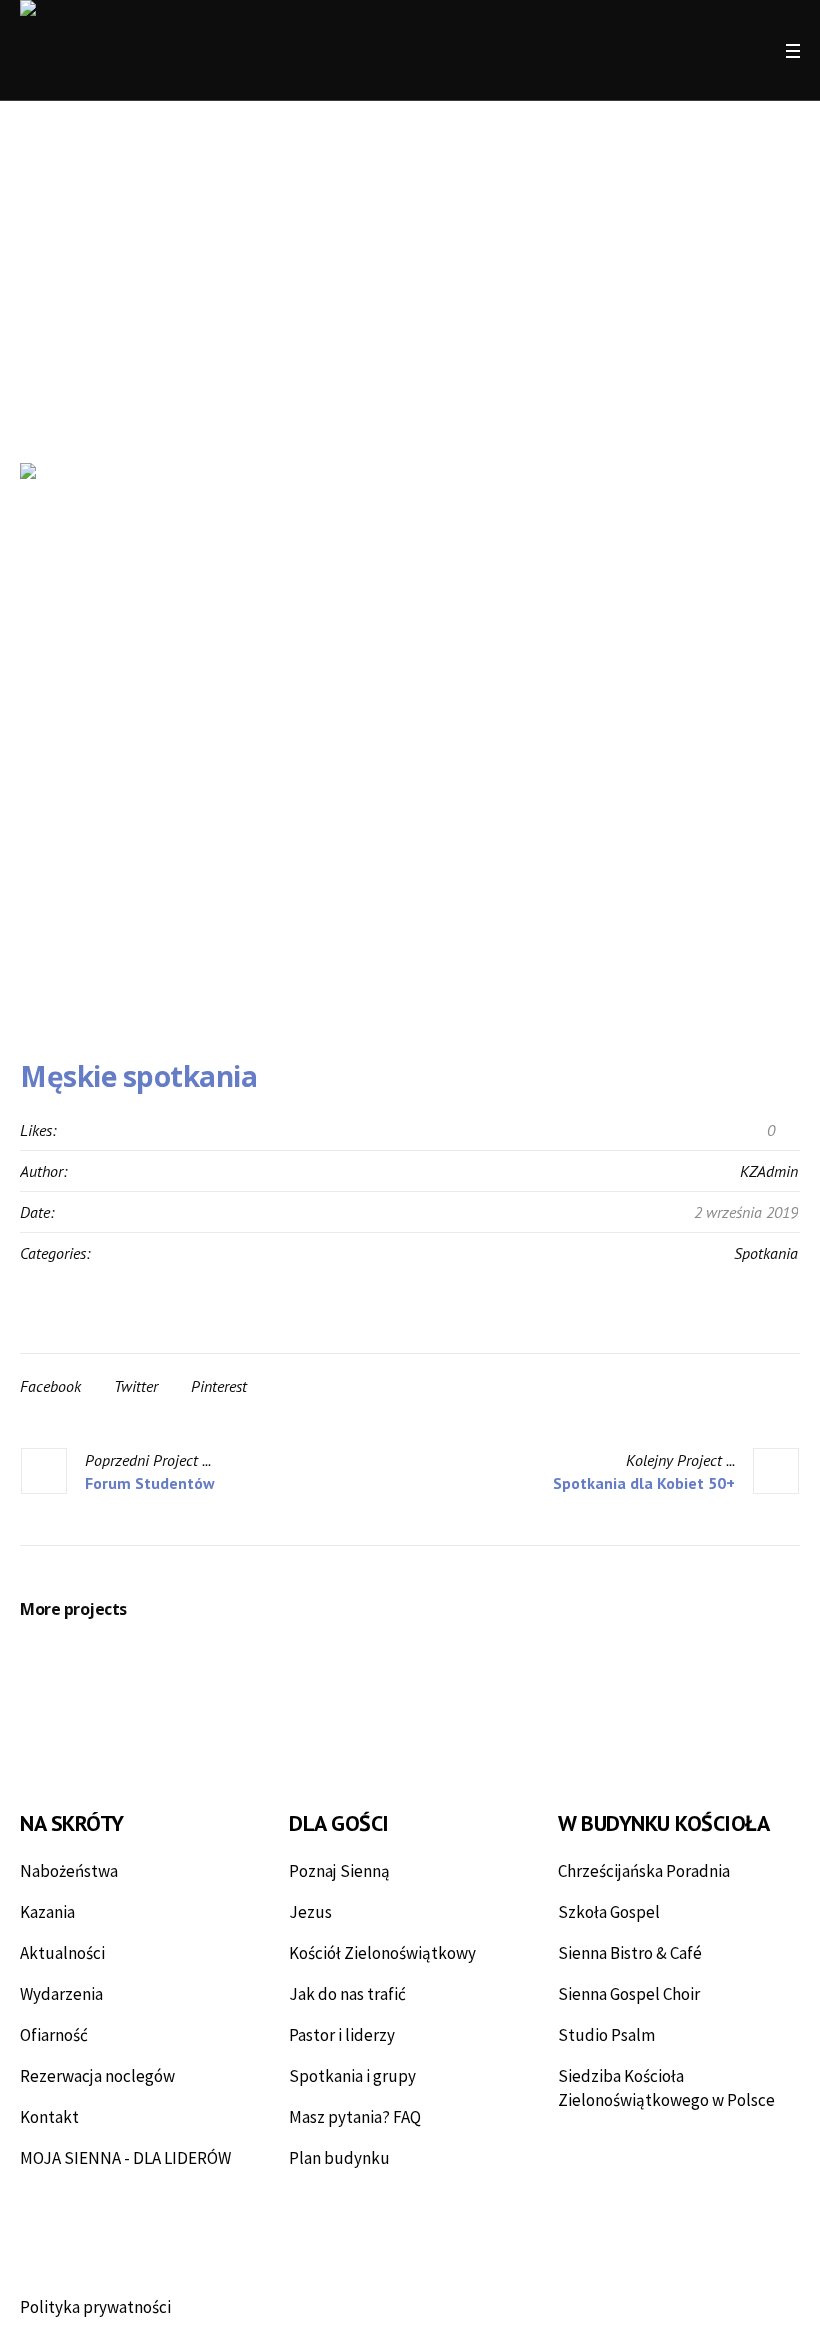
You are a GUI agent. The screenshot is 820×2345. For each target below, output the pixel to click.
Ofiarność (54, 2035)
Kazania (47, 1912)
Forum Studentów (150, 1483)
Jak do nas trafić (347, 1994)
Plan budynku (339, 2158)
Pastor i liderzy (342, 2035)
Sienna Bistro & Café (630, 1953)
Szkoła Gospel (609, 1912)
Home (349, 362)
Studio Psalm (606, 2035)
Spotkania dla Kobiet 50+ (644, 1483)
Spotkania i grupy (352, 2076)
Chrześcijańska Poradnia (644, 1871)
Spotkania (766, 1253)
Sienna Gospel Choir (629, 1994)
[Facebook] (678, 52)
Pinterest (219, 1386)
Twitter (136, 1386)
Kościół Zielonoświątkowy (382, 1953)
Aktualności (62, 1953)
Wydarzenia (61, 1994)
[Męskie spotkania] (410, 740)
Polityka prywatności (95, 2307)
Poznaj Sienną (339, 1871)
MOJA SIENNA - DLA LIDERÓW (125, 2158)
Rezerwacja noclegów (97, 2076)
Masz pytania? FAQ (355, 2117)
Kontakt (49, 2117)
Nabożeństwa (69, 1871)
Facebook (50, 1386)
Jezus (310, 1912)
